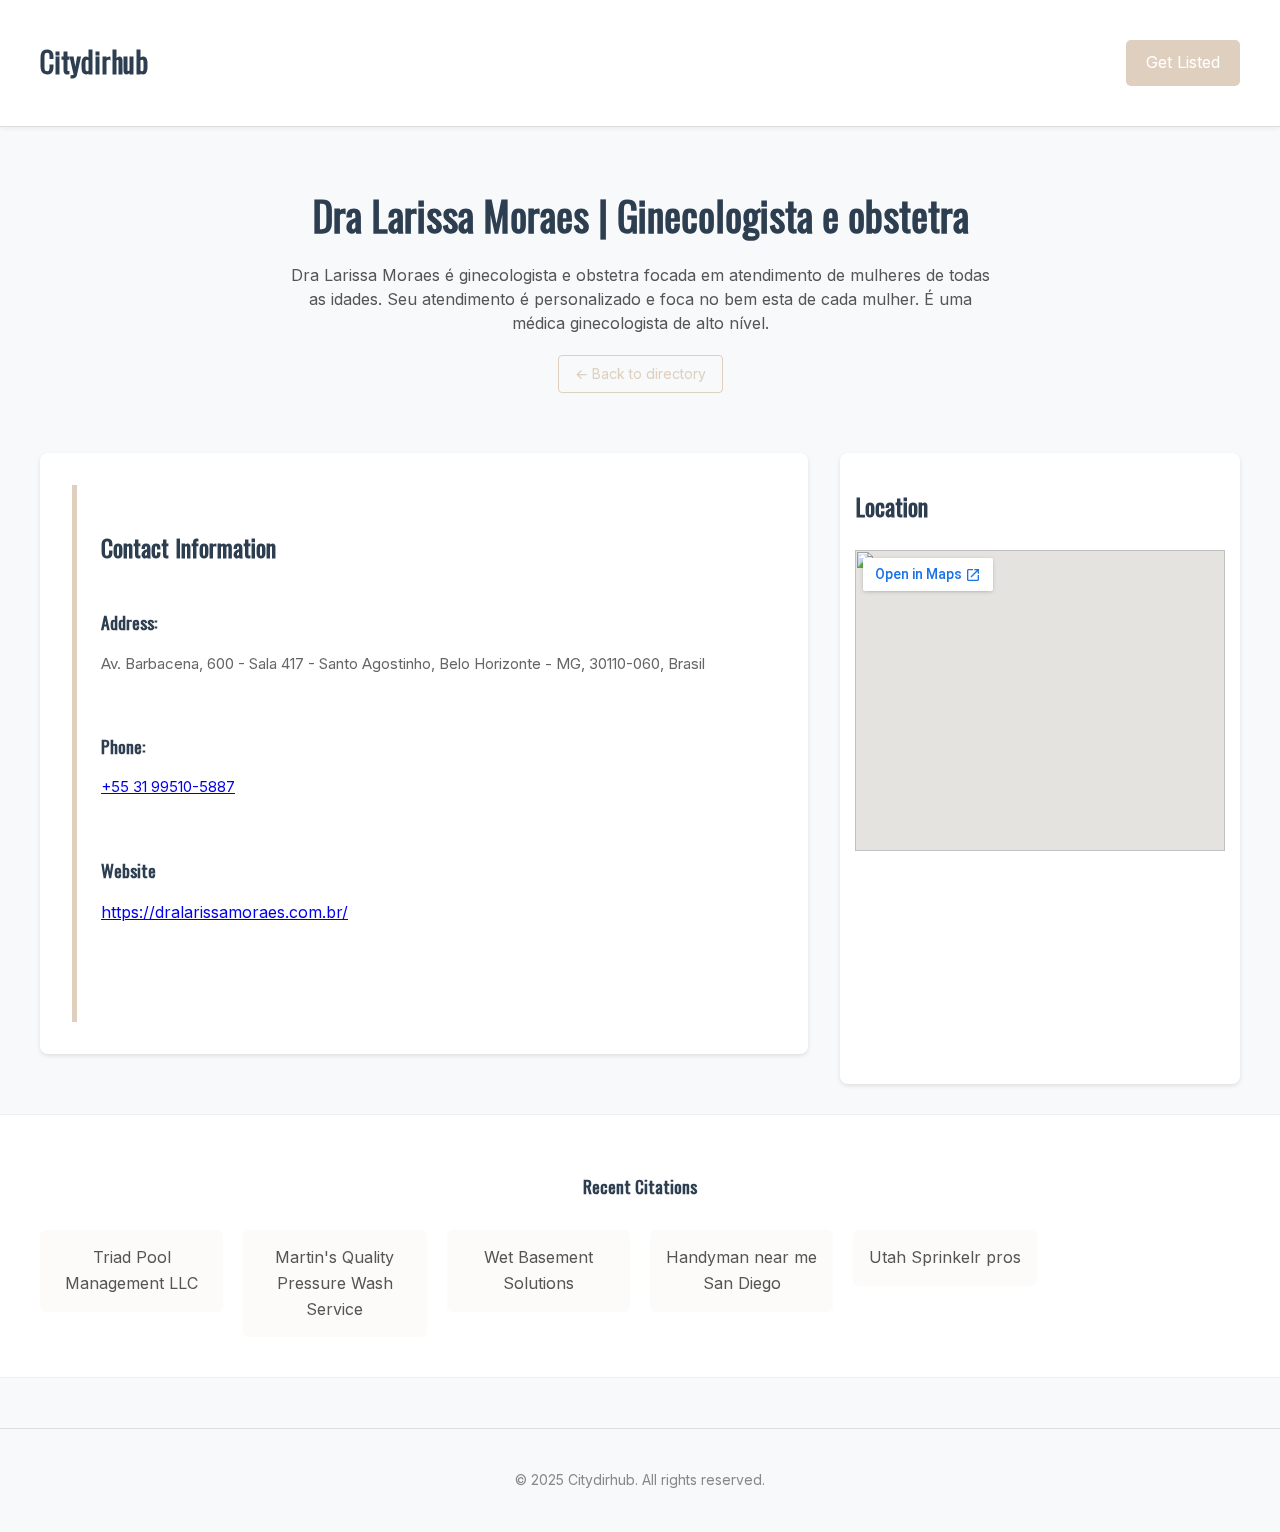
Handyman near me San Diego (741, 1270)
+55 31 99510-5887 (168, 786)
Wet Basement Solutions (538, 1270)
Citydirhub (94, 61)
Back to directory (640, 373)
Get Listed (1183, 62)
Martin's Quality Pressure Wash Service (334, 1282)
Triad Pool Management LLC (131, 1270)
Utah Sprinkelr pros (945, 1257)
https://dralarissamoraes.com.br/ (224, 912)
